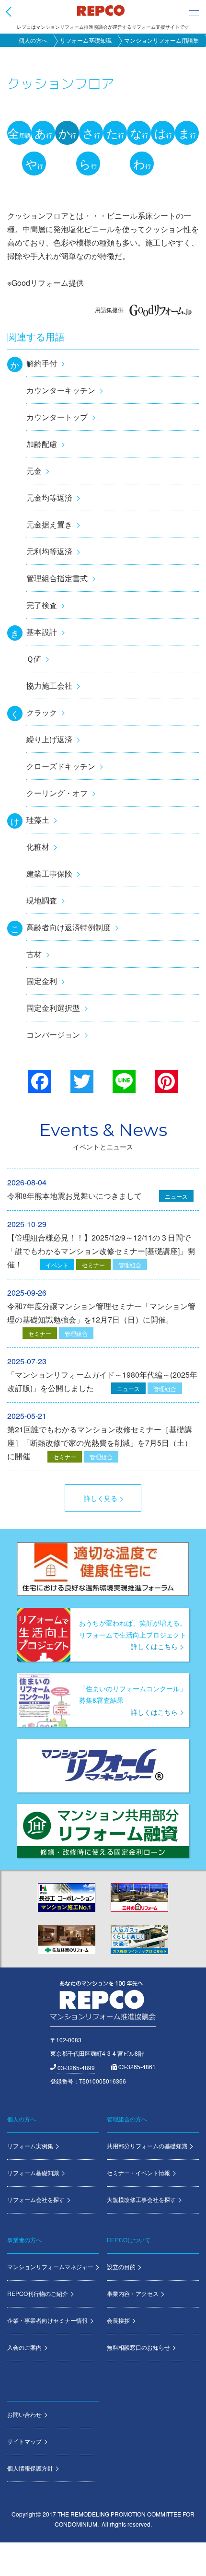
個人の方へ (33, 40)
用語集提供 (109, 310)
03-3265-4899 (76, 2067)
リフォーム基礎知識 (86, 40)
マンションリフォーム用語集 (161, 40)
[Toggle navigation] (194, 11)
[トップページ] (101, 10)
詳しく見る (101, 1498)
